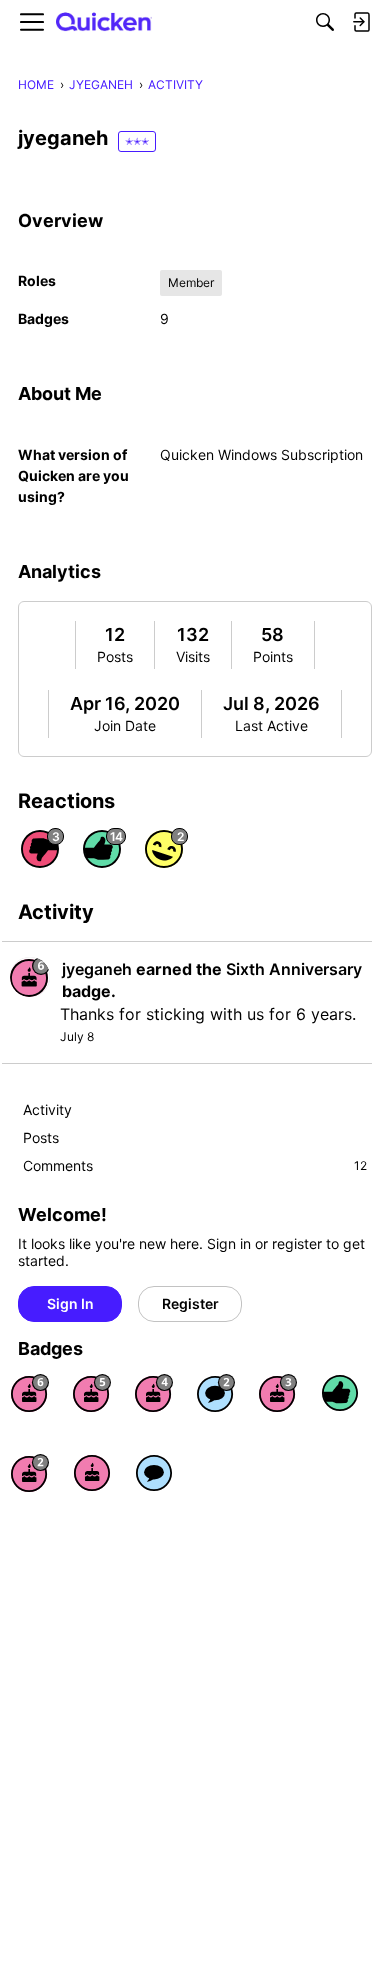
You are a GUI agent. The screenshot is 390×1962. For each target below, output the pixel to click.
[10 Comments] (216, 1393)
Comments (195, 1165)
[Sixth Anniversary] (30, 1393)
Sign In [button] (70, 1303)
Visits (193, 656)
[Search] (325, 22)
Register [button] (190, 1303)
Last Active (271, 725)
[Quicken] (104, 22)
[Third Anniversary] (278, 1393)
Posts (115, 656)
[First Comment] (154, 1473)
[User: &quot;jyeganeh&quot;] (30, 977)
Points (273, 656)
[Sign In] (361, 22)
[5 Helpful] (340, 1393)
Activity (47, 1109)
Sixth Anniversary (294, 969)
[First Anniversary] (92, 1473)
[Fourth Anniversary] (154, 1393)
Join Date (125, 725)
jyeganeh (97, 969)
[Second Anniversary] (30, 1473)
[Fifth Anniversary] (92, 1393)
